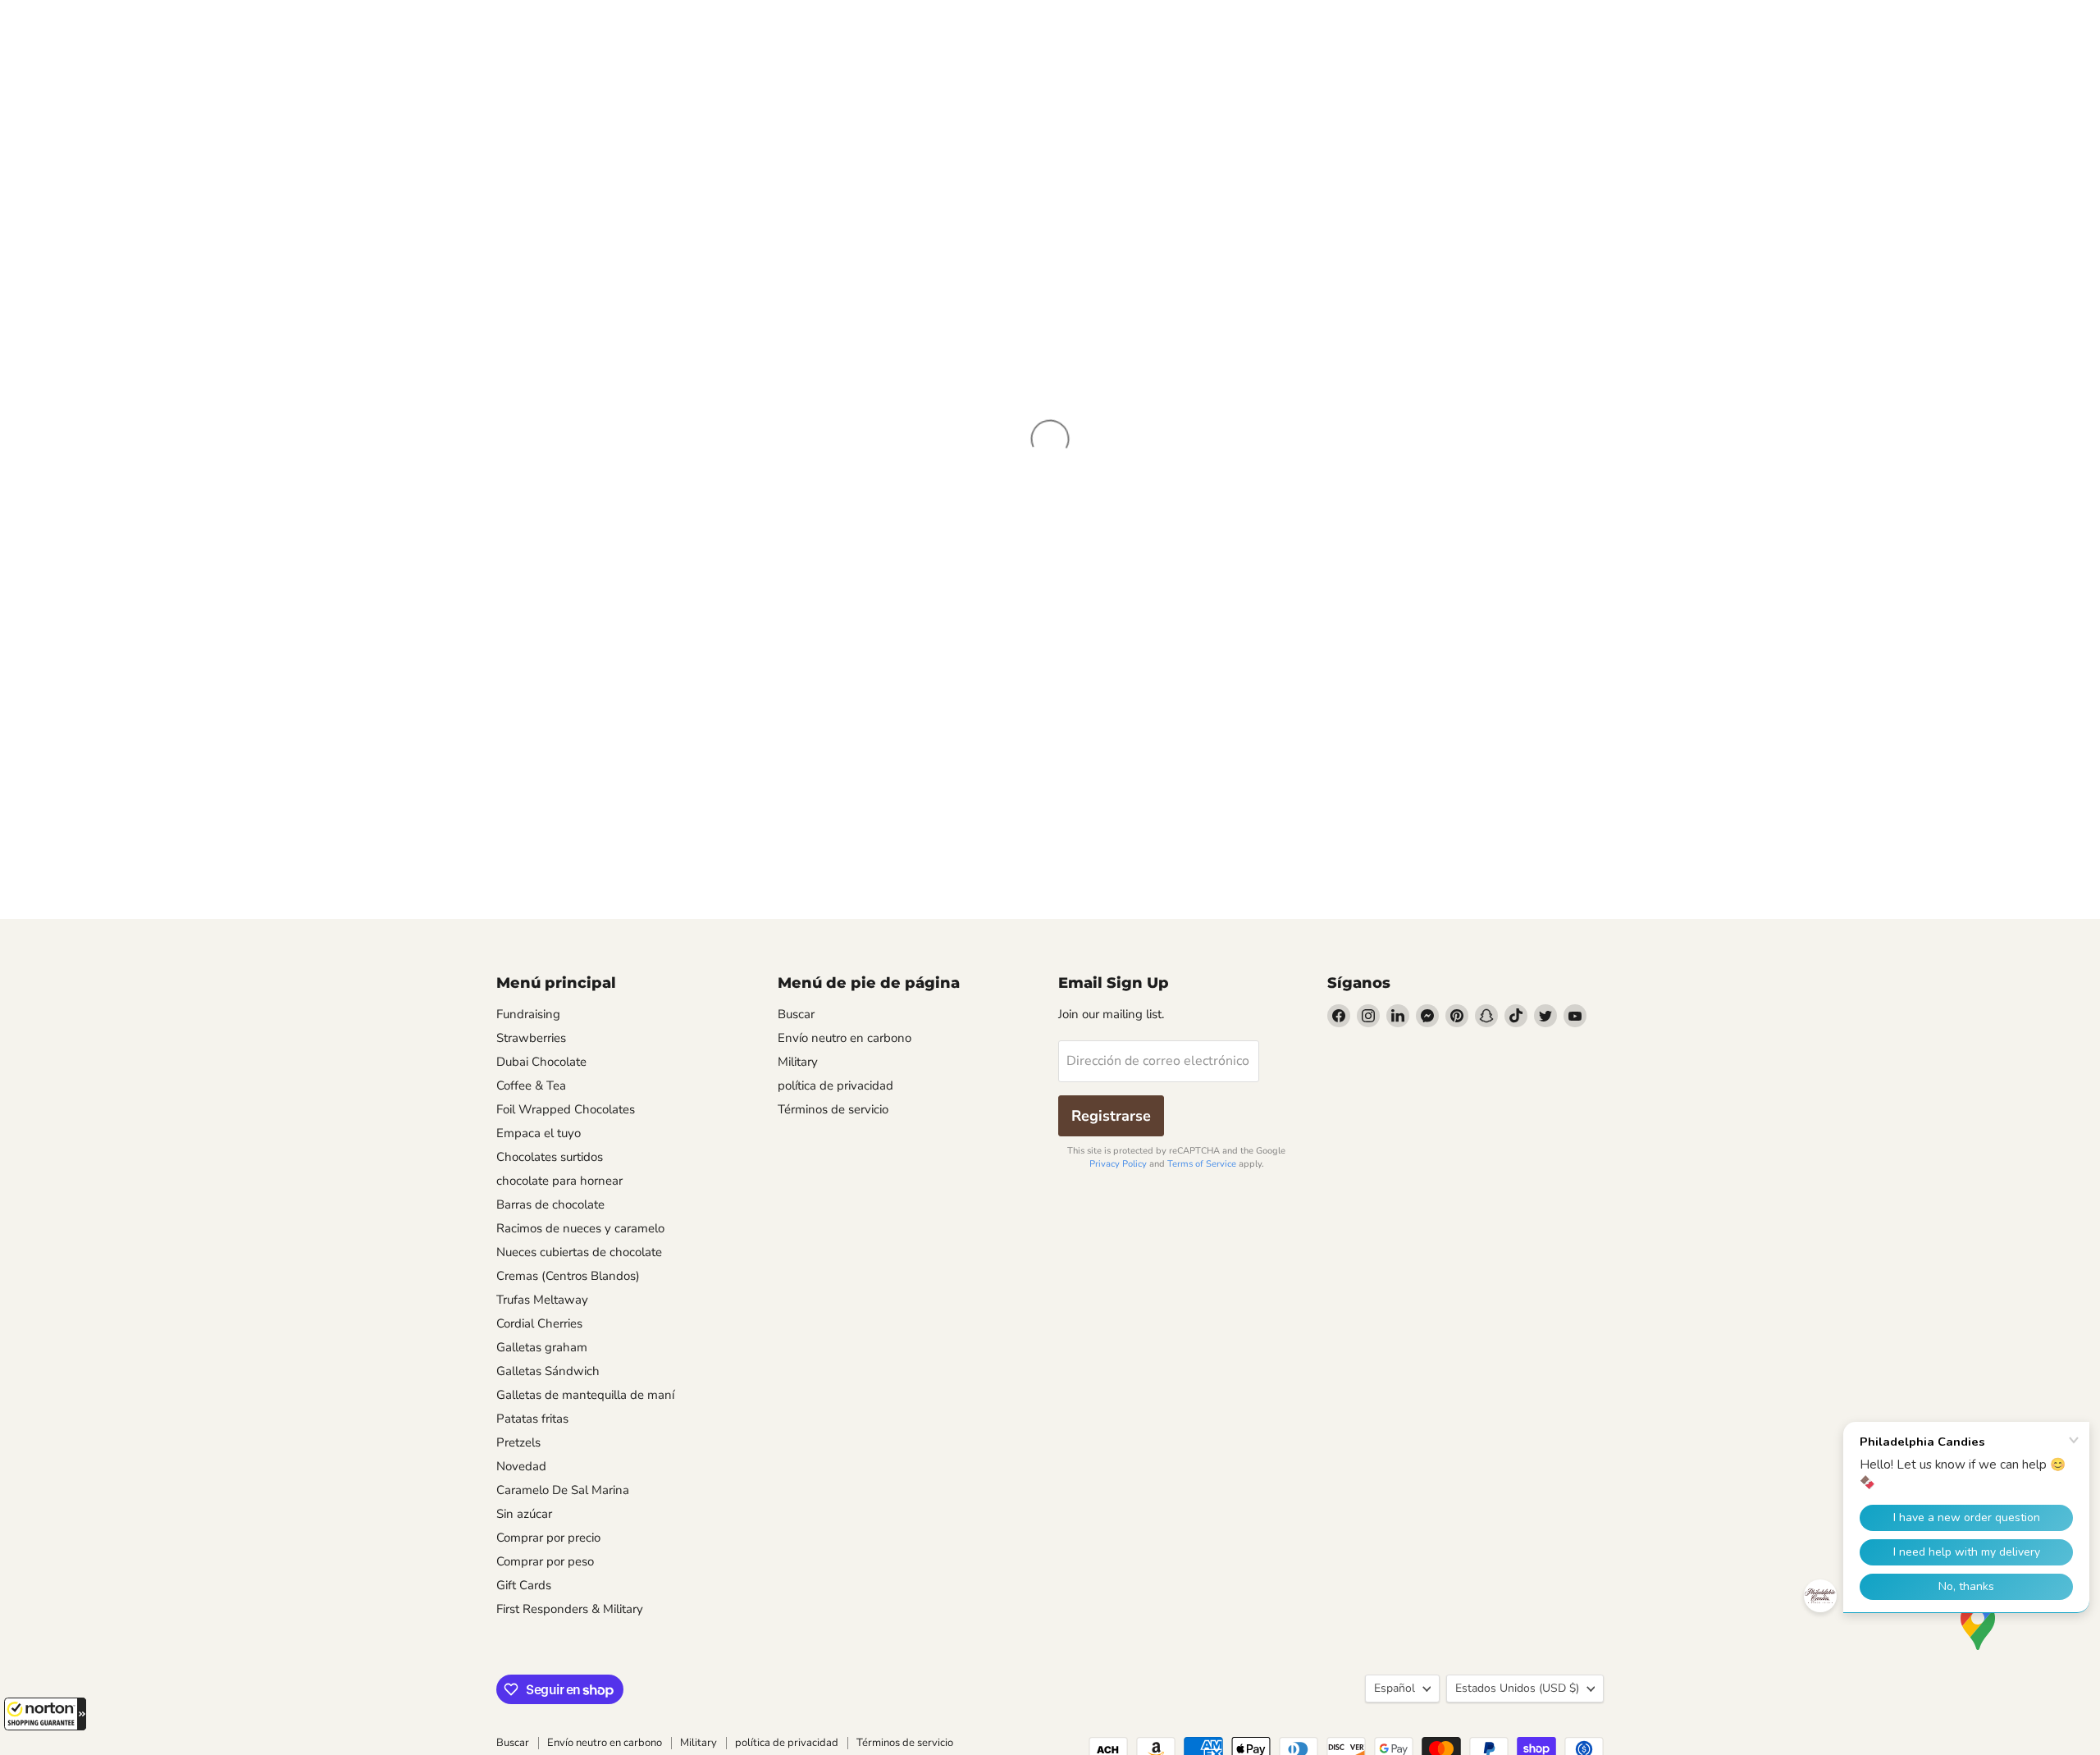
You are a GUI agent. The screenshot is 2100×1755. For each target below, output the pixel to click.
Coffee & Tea (531, 1085)
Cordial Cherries (539, 1323)
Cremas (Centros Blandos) (568, 1276)
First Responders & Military (570, 1609)
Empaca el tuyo (539, 1133)
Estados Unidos (1517, 1688)
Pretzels (518, 1442)
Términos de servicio (833, 1109)
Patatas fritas (532, 1419)
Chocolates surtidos (550, 1157)
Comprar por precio (548, 1538)
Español (1395, 1688)
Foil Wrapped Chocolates (566, 1109)
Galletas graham (542, 1347)
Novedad (521, 1466)
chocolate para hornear (559, 1181)
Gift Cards (524, 1585)
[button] (45, 1714)
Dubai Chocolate (541, 1062)
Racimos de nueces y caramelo (580, 1228)
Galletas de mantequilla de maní (585, 1395)
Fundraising (528, 1014)
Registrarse (1111, 1116)
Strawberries (531, 1038)
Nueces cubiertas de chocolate (579, 1252)
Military (798, 1062)
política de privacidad (835, 1085)
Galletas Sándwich (548, 1371)
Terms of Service (1202, 1164)
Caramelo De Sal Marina (563, 1490)
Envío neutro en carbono (845, 1038)
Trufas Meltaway (542, 1300)
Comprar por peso (545, 1561)
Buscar (796, 1014)
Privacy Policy (1118, 1164)
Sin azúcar (524, 1514)
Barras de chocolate (550, 1204)
